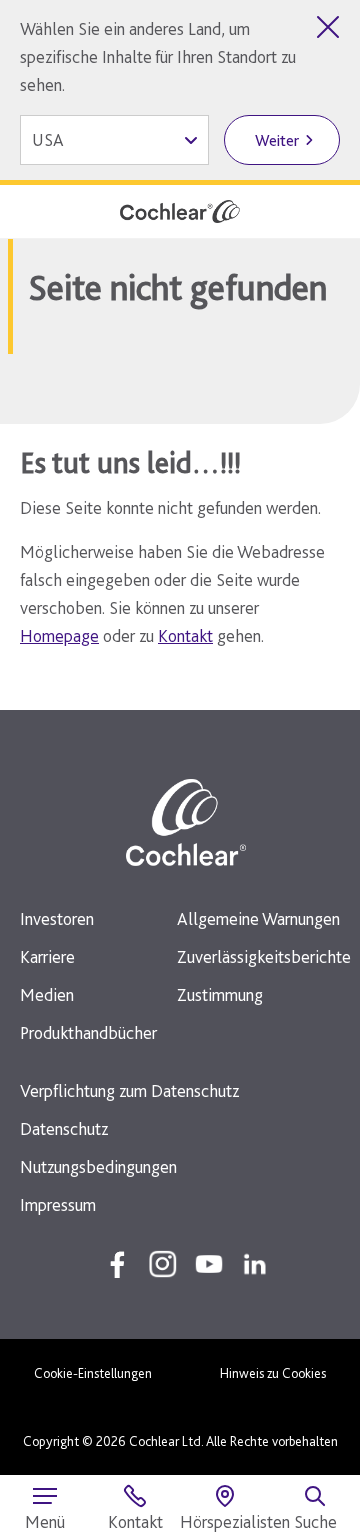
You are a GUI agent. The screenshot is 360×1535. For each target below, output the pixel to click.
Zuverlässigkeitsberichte (264, 956)
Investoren (57, 918)
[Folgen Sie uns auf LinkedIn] (255, 1264)
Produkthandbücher (88, 1032)
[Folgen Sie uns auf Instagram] (163, 1264)
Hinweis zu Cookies (273, 1373)
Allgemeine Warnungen (258, 918)
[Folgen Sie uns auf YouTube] (209, 1264)
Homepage (59, 635)
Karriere (47, 956)
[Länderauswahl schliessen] (328, 27)
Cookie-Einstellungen (93, 1373)
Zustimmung (220, 994)
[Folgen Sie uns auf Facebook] (117, 1264)
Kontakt (185, 635)
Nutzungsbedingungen (98, 1166)
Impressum (58, 1204)
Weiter (277, 140)
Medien (47, 994)
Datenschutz (64, 1128)
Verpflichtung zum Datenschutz (129, 1090)
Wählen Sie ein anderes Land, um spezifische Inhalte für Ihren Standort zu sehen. (158, 56)
